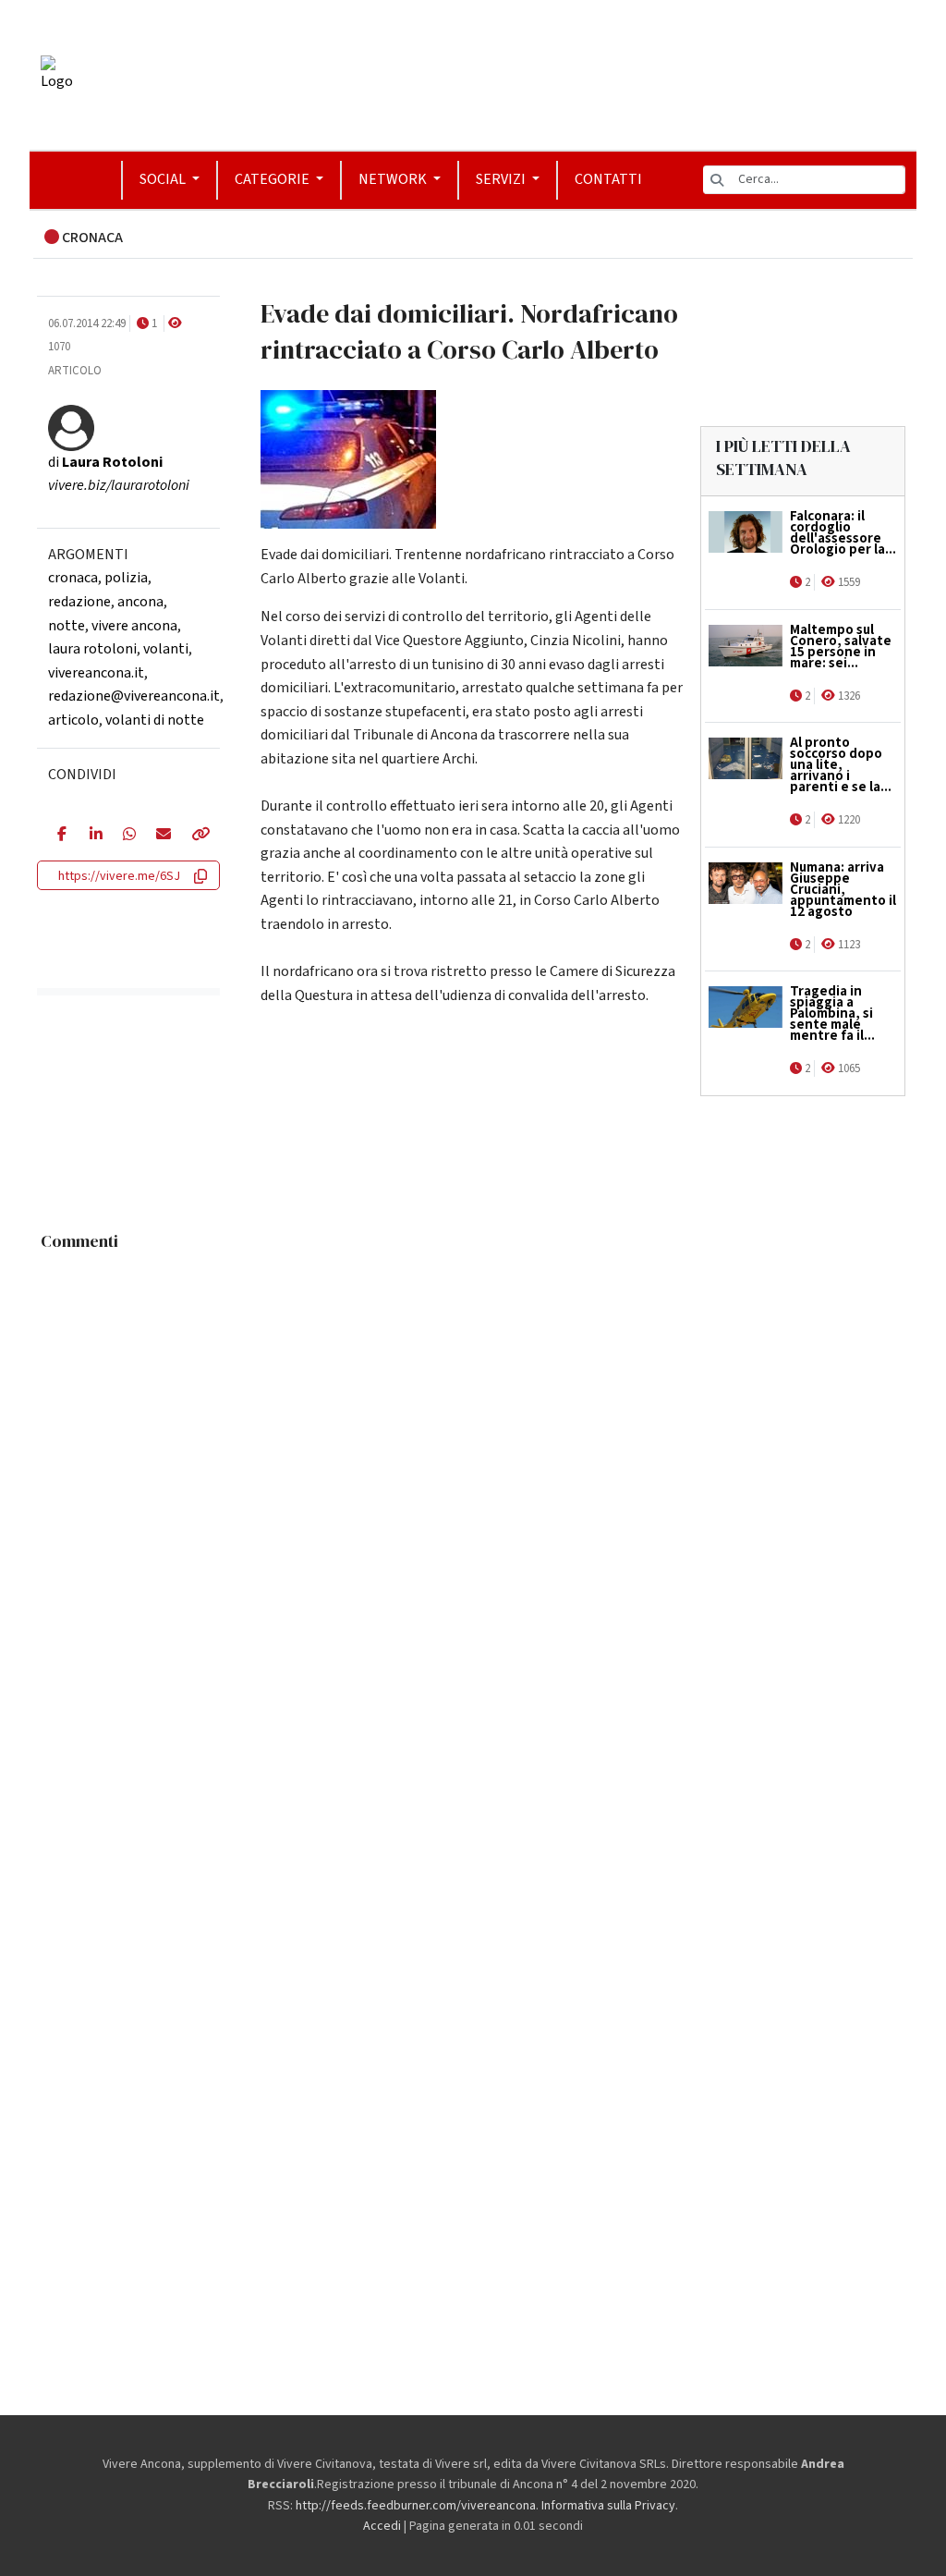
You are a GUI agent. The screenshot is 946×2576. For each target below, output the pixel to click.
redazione (79, 602)
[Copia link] (195, 836)
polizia (126, 578)
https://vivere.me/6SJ (119, 876)
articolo (73, 720)
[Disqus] (473, 1491)
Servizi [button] (502, 179)
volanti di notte (155, 720)
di (105, 462)
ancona (140, 602)
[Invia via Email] (159, 836)
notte (67, 626)
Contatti (608, 179)
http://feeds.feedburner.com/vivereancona (416, 2506)
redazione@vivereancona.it (134, 696)
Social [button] (164, 179)
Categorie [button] (273, 179)
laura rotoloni (92, 649)
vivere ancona (134, 626)
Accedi (382, 2526)
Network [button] (394, 179)
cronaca (73, 578)
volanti (166, 649)
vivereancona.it (96, 673)
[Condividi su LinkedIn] (92, 836)
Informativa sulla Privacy (608, 2506)
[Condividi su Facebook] (60, 836)
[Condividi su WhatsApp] (126, 836)
